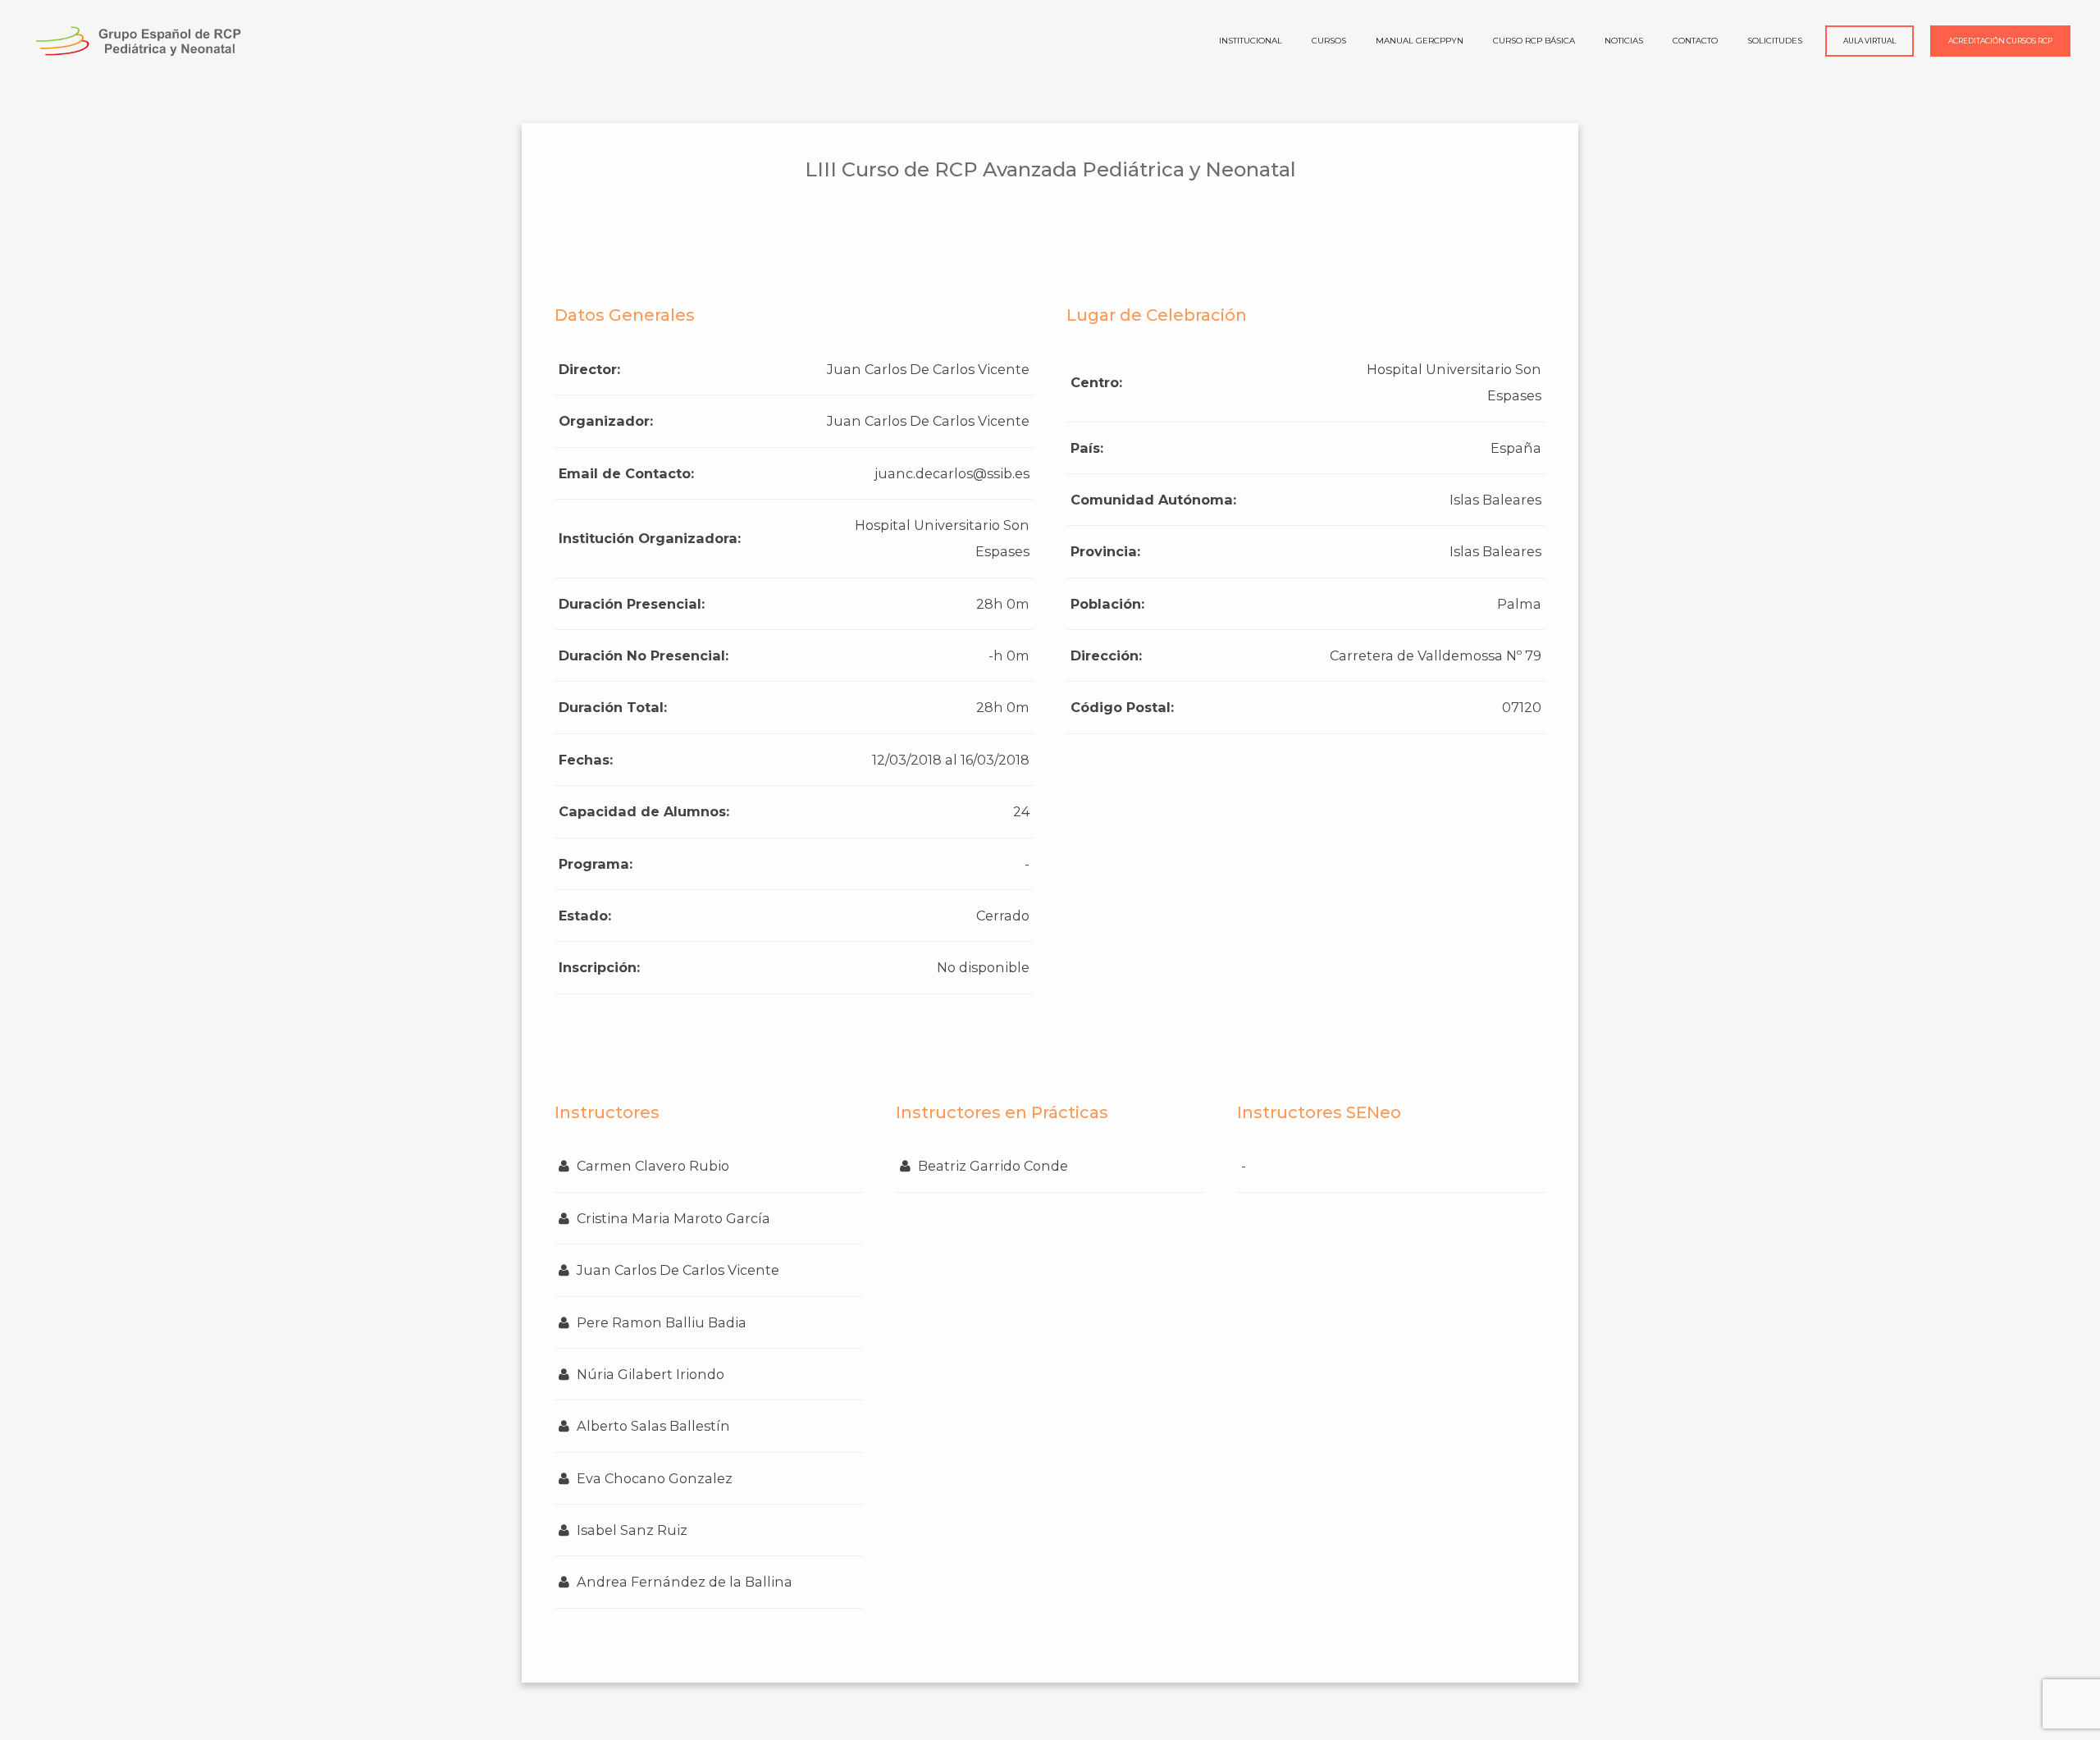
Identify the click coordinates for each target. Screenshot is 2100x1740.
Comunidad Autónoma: (1153, 500)
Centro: (1096, 382)
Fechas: (586, 760)
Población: (1107, 604)
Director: (589, 369)
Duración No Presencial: (644, 655)
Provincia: (1105, 551)
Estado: (585, 916)
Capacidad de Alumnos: (644, 811)
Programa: (596, 864)
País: (1087, 448)
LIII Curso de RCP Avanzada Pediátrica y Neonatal (1050, 169)
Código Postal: (1122, 707)
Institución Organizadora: (650, 538)
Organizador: (606, 421)
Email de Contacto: (626, 473)
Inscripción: (599, 967)
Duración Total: (613, 707)
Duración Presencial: (632, 604)
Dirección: (1106, 655)
